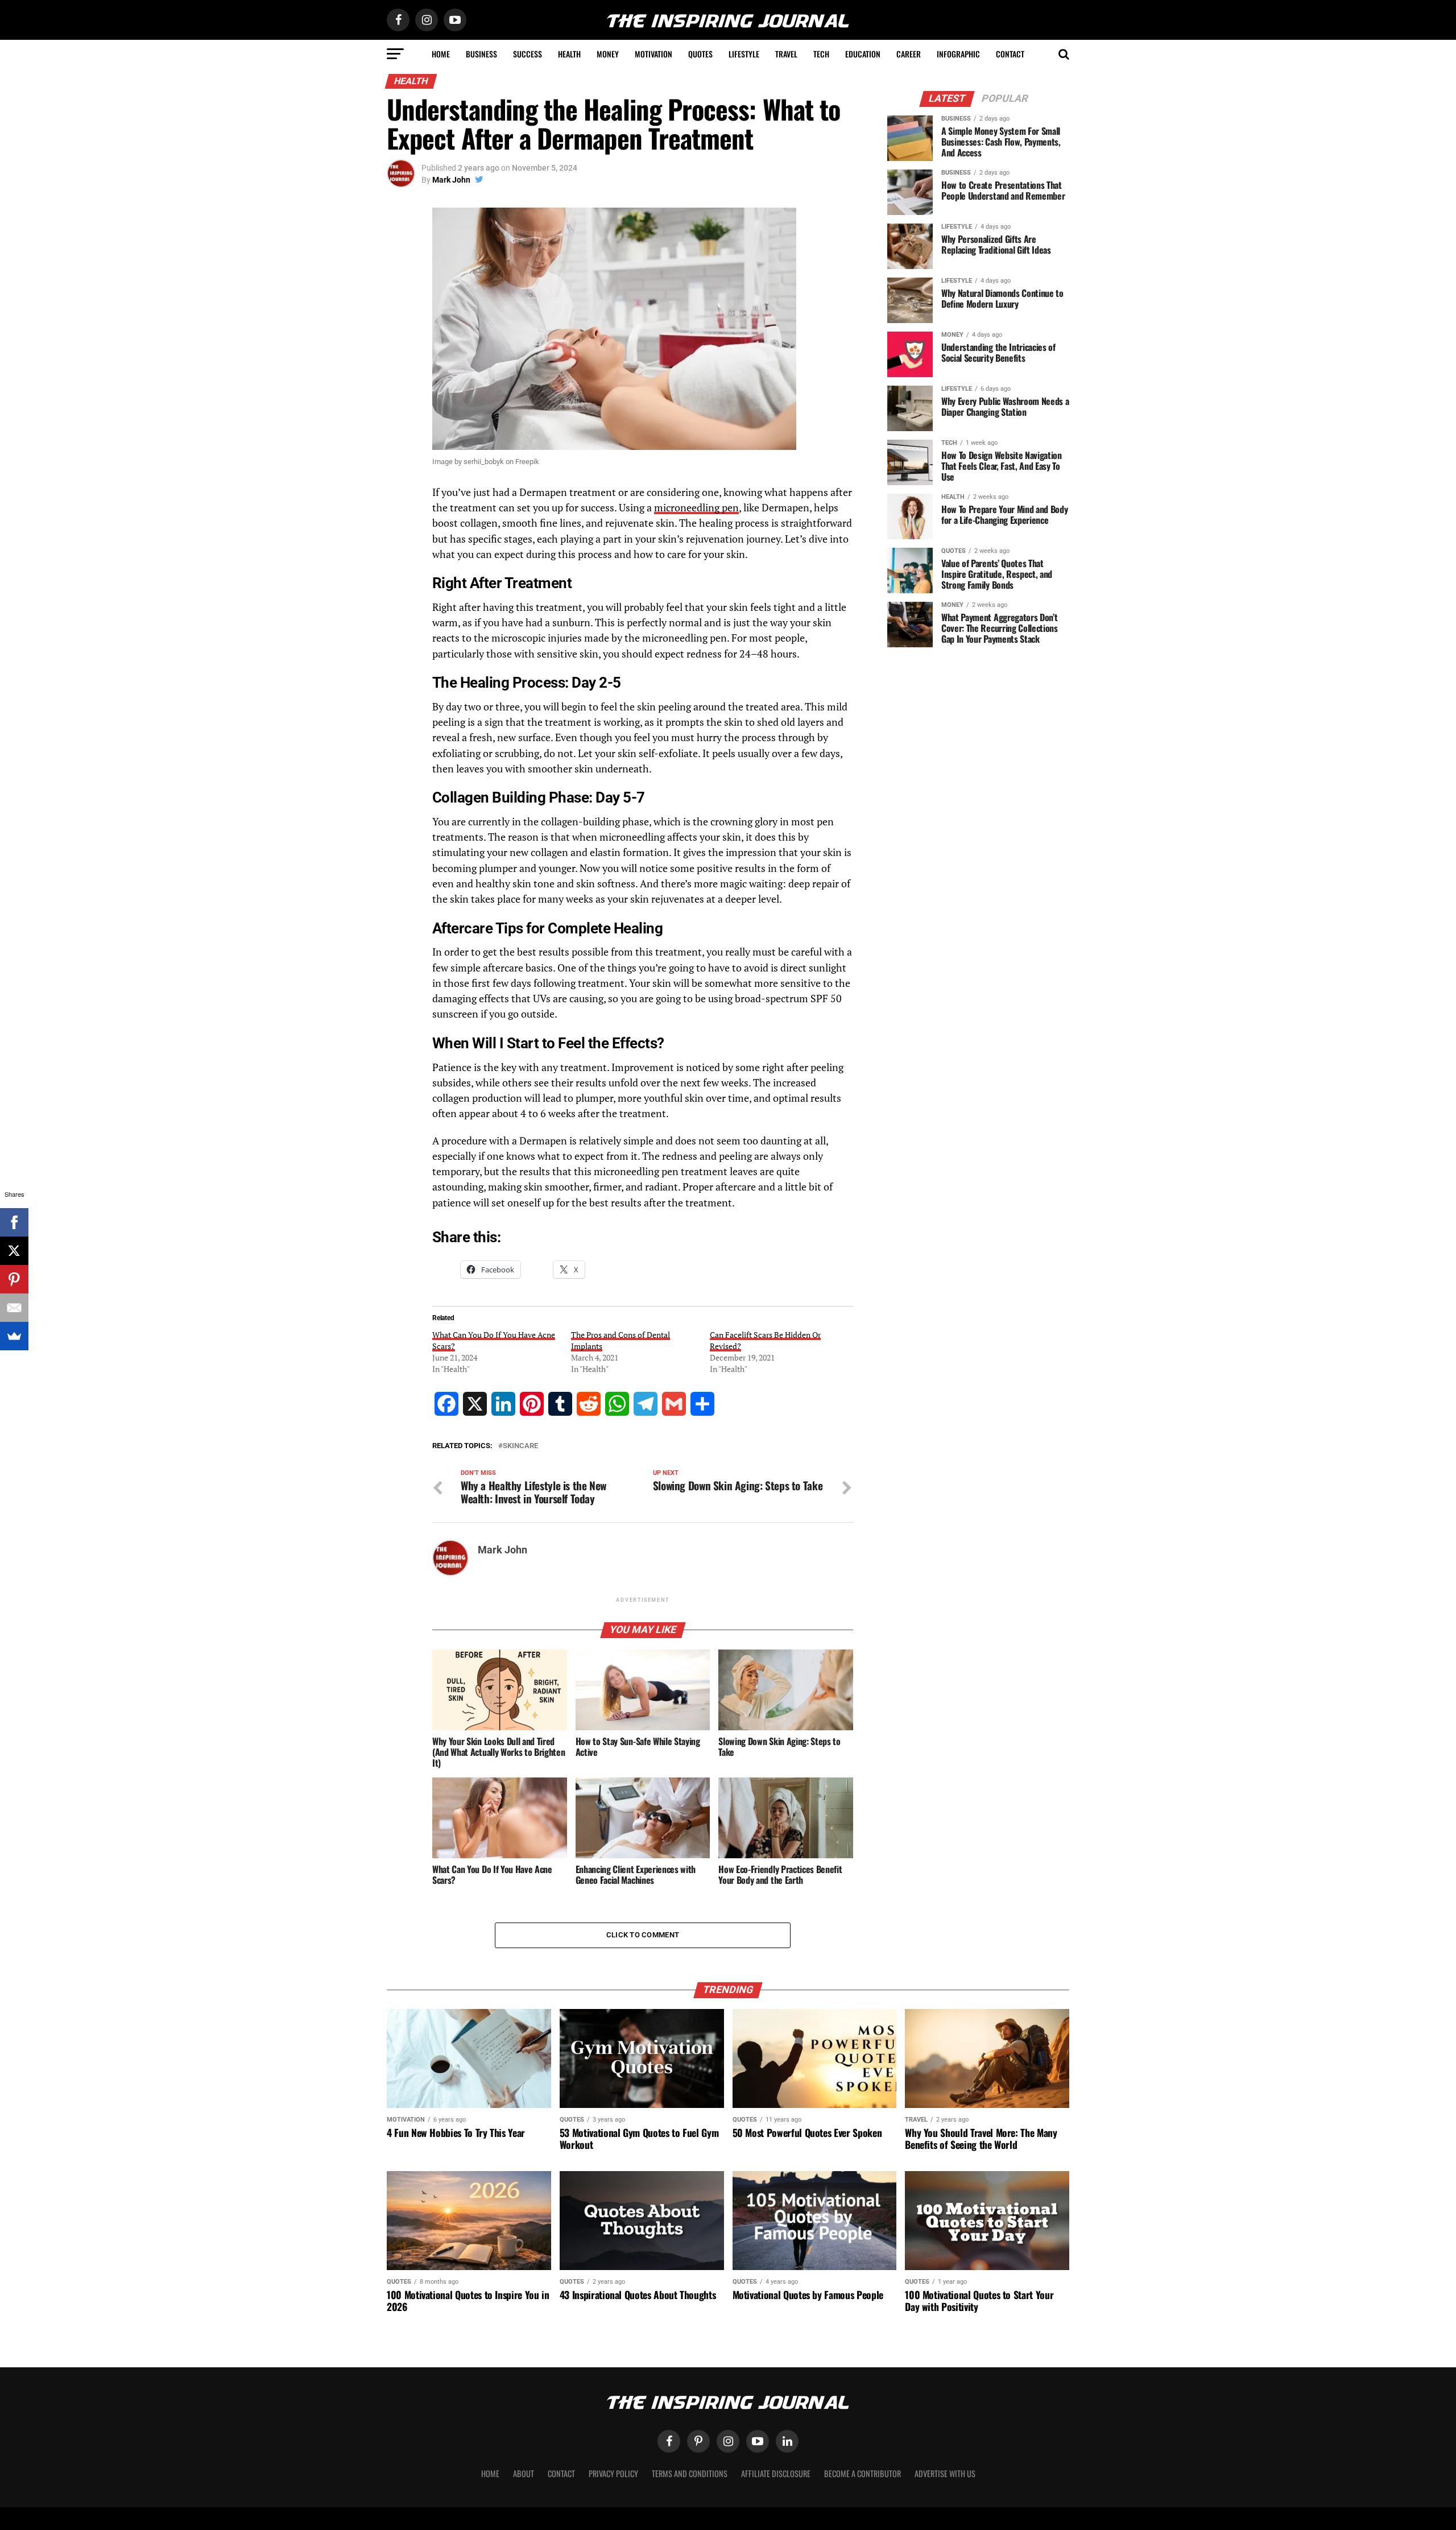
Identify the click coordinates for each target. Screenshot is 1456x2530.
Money (608, 54)
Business (481, 54)
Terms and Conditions (690, 2473)
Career (909, 54)
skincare (520, 1446)
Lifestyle (744, 54)
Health (569, 54)
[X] (14, 1251)
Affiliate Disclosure (776, 2473)
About (524, 2473)
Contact (1010, 54)
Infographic (958, 54)
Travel (786, 54)
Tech (821, 54)
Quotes (700, 54)
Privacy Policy (613, 2473)
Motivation (653, 54)
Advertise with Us (945, 2473)
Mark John (451, 180)
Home (441, 54)
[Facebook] (14, 1222)
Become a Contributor (863, 2473)
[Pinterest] (14, 1279)
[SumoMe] (14, 1336)
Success (528, 54)
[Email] (14, 1308)
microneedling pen (696, 508)
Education (863, 54)
